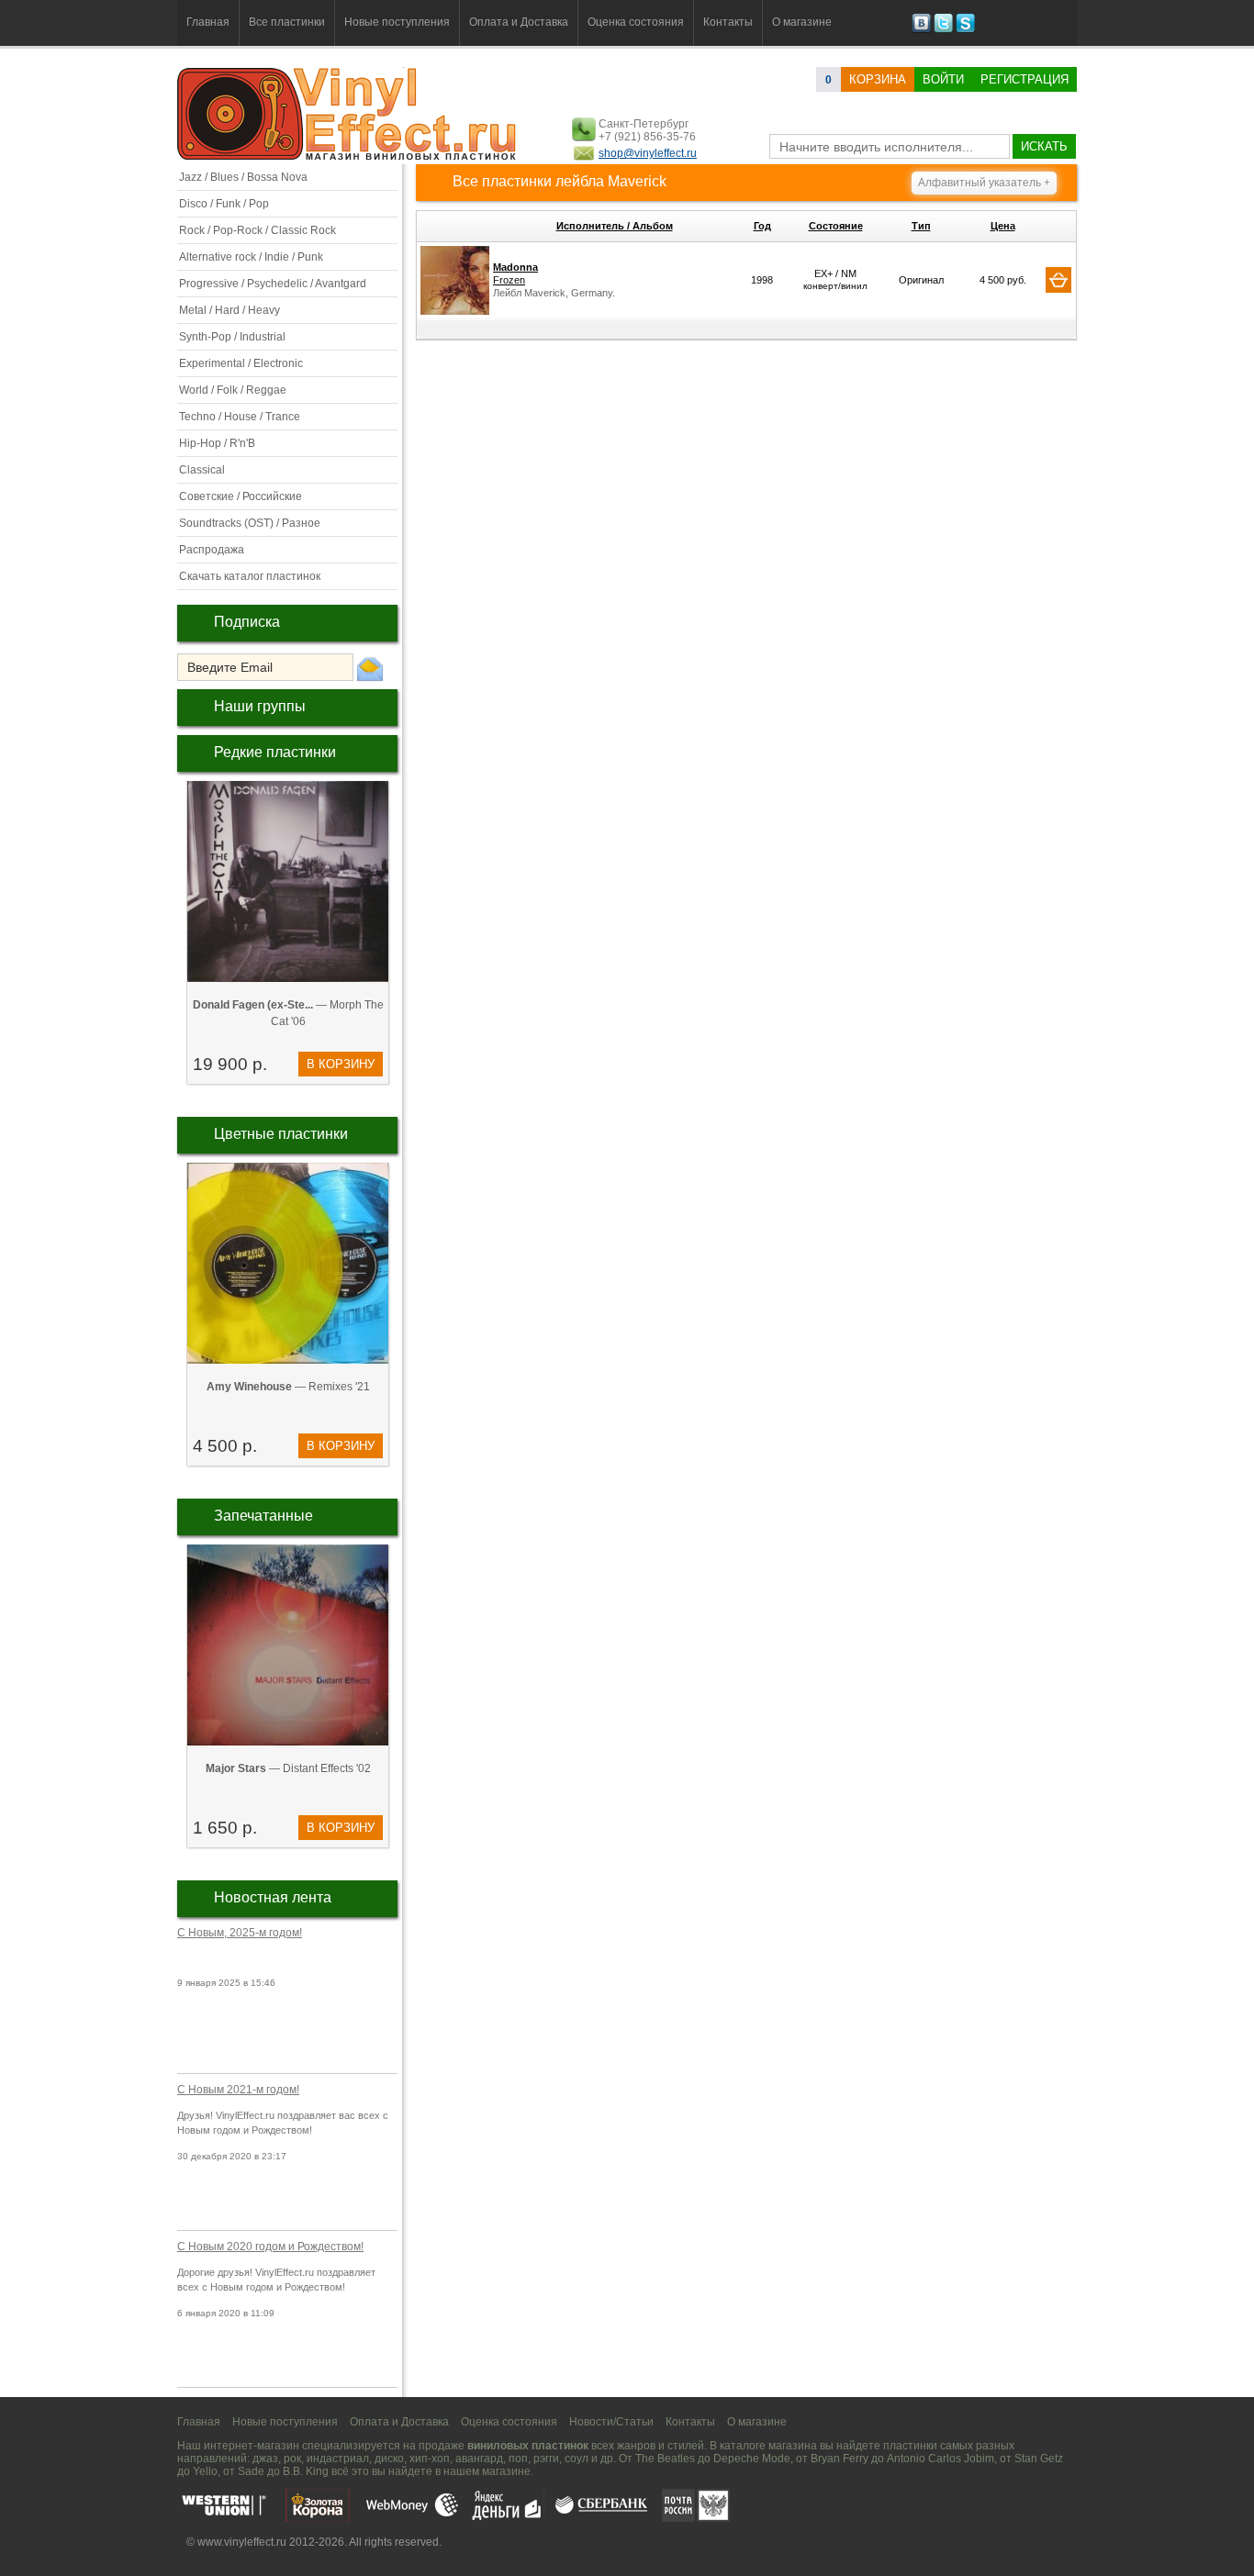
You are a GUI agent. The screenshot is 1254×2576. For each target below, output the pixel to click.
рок (292, 2459)
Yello (205, 2471)
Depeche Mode (752, 2459)
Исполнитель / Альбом (615, 226)
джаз (265, 2459)
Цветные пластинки (281, 1134)
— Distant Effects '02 (288, 1768)
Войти (943, 79)
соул (577, 2459)
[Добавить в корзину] (1058, 280)
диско (389, 2459)
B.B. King (306, 2471)
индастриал (338, 2459)
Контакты (728, 22)
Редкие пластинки (275, 752)
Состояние (836, 226)
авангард (479, 2459)
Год (762, 226)
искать (1044, 146)
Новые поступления (397, 22)
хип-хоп (430, 2459)
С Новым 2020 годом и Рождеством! (270, 2247)
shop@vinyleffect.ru (648, 153)
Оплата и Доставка (519, 22)
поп (518, 2459)
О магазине (802, 22)
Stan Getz (1039, 2459)
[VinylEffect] (965, 29)
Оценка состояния (636, 22)
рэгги (546, 2459)
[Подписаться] (370, 668)
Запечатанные (263, 1516)
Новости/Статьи (611, 2422)
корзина (878, 79)
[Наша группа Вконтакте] (921, 29)
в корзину (341, 1064)
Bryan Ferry (840, 2459)
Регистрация (1024, 79)
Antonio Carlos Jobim (940, 2459)
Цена (1003, 226)
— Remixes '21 (288, 1387)
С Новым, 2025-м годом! (240, 1933)
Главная (208, 22)
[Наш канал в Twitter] (943, 29)
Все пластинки (287, 22)
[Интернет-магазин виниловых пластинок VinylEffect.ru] (348, 156)
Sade (251, 2471)
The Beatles (665, 2459)
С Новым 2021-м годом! (238, 2090)
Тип (921, 226)
